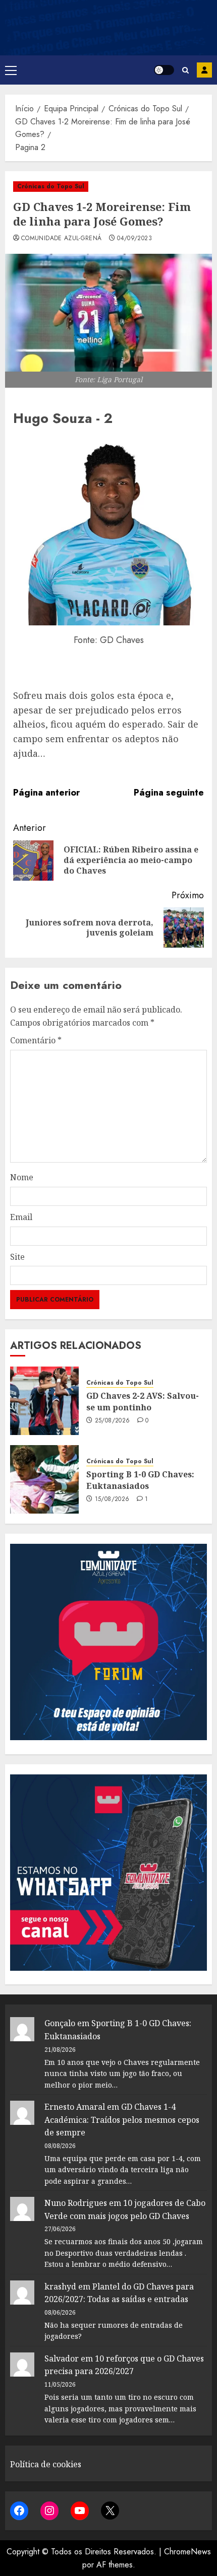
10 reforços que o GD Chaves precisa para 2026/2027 (124, 2365)
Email (21, 1217)
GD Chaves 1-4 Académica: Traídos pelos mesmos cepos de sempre (122, 2120)
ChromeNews (187, 2552)
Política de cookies (46, 2464)
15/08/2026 (112, 1499)
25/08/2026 (113, 1421)
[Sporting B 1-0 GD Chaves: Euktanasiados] (44, 1479)
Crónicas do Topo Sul (51, 186)
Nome (22, 1177)
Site (17, 1257)
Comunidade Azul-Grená (62, 239)
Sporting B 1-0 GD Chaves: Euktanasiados (140, 1480)
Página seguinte (169, 793)
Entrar (204, 70)
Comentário (36, 1040)
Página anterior (46, 793)
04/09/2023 (134, 239)
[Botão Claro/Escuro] (164, 70)
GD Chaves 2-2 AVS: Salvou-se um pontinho (143, 1401)
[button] (11, 70)
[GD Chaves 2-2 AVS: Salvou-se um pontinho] (44, 1401)
